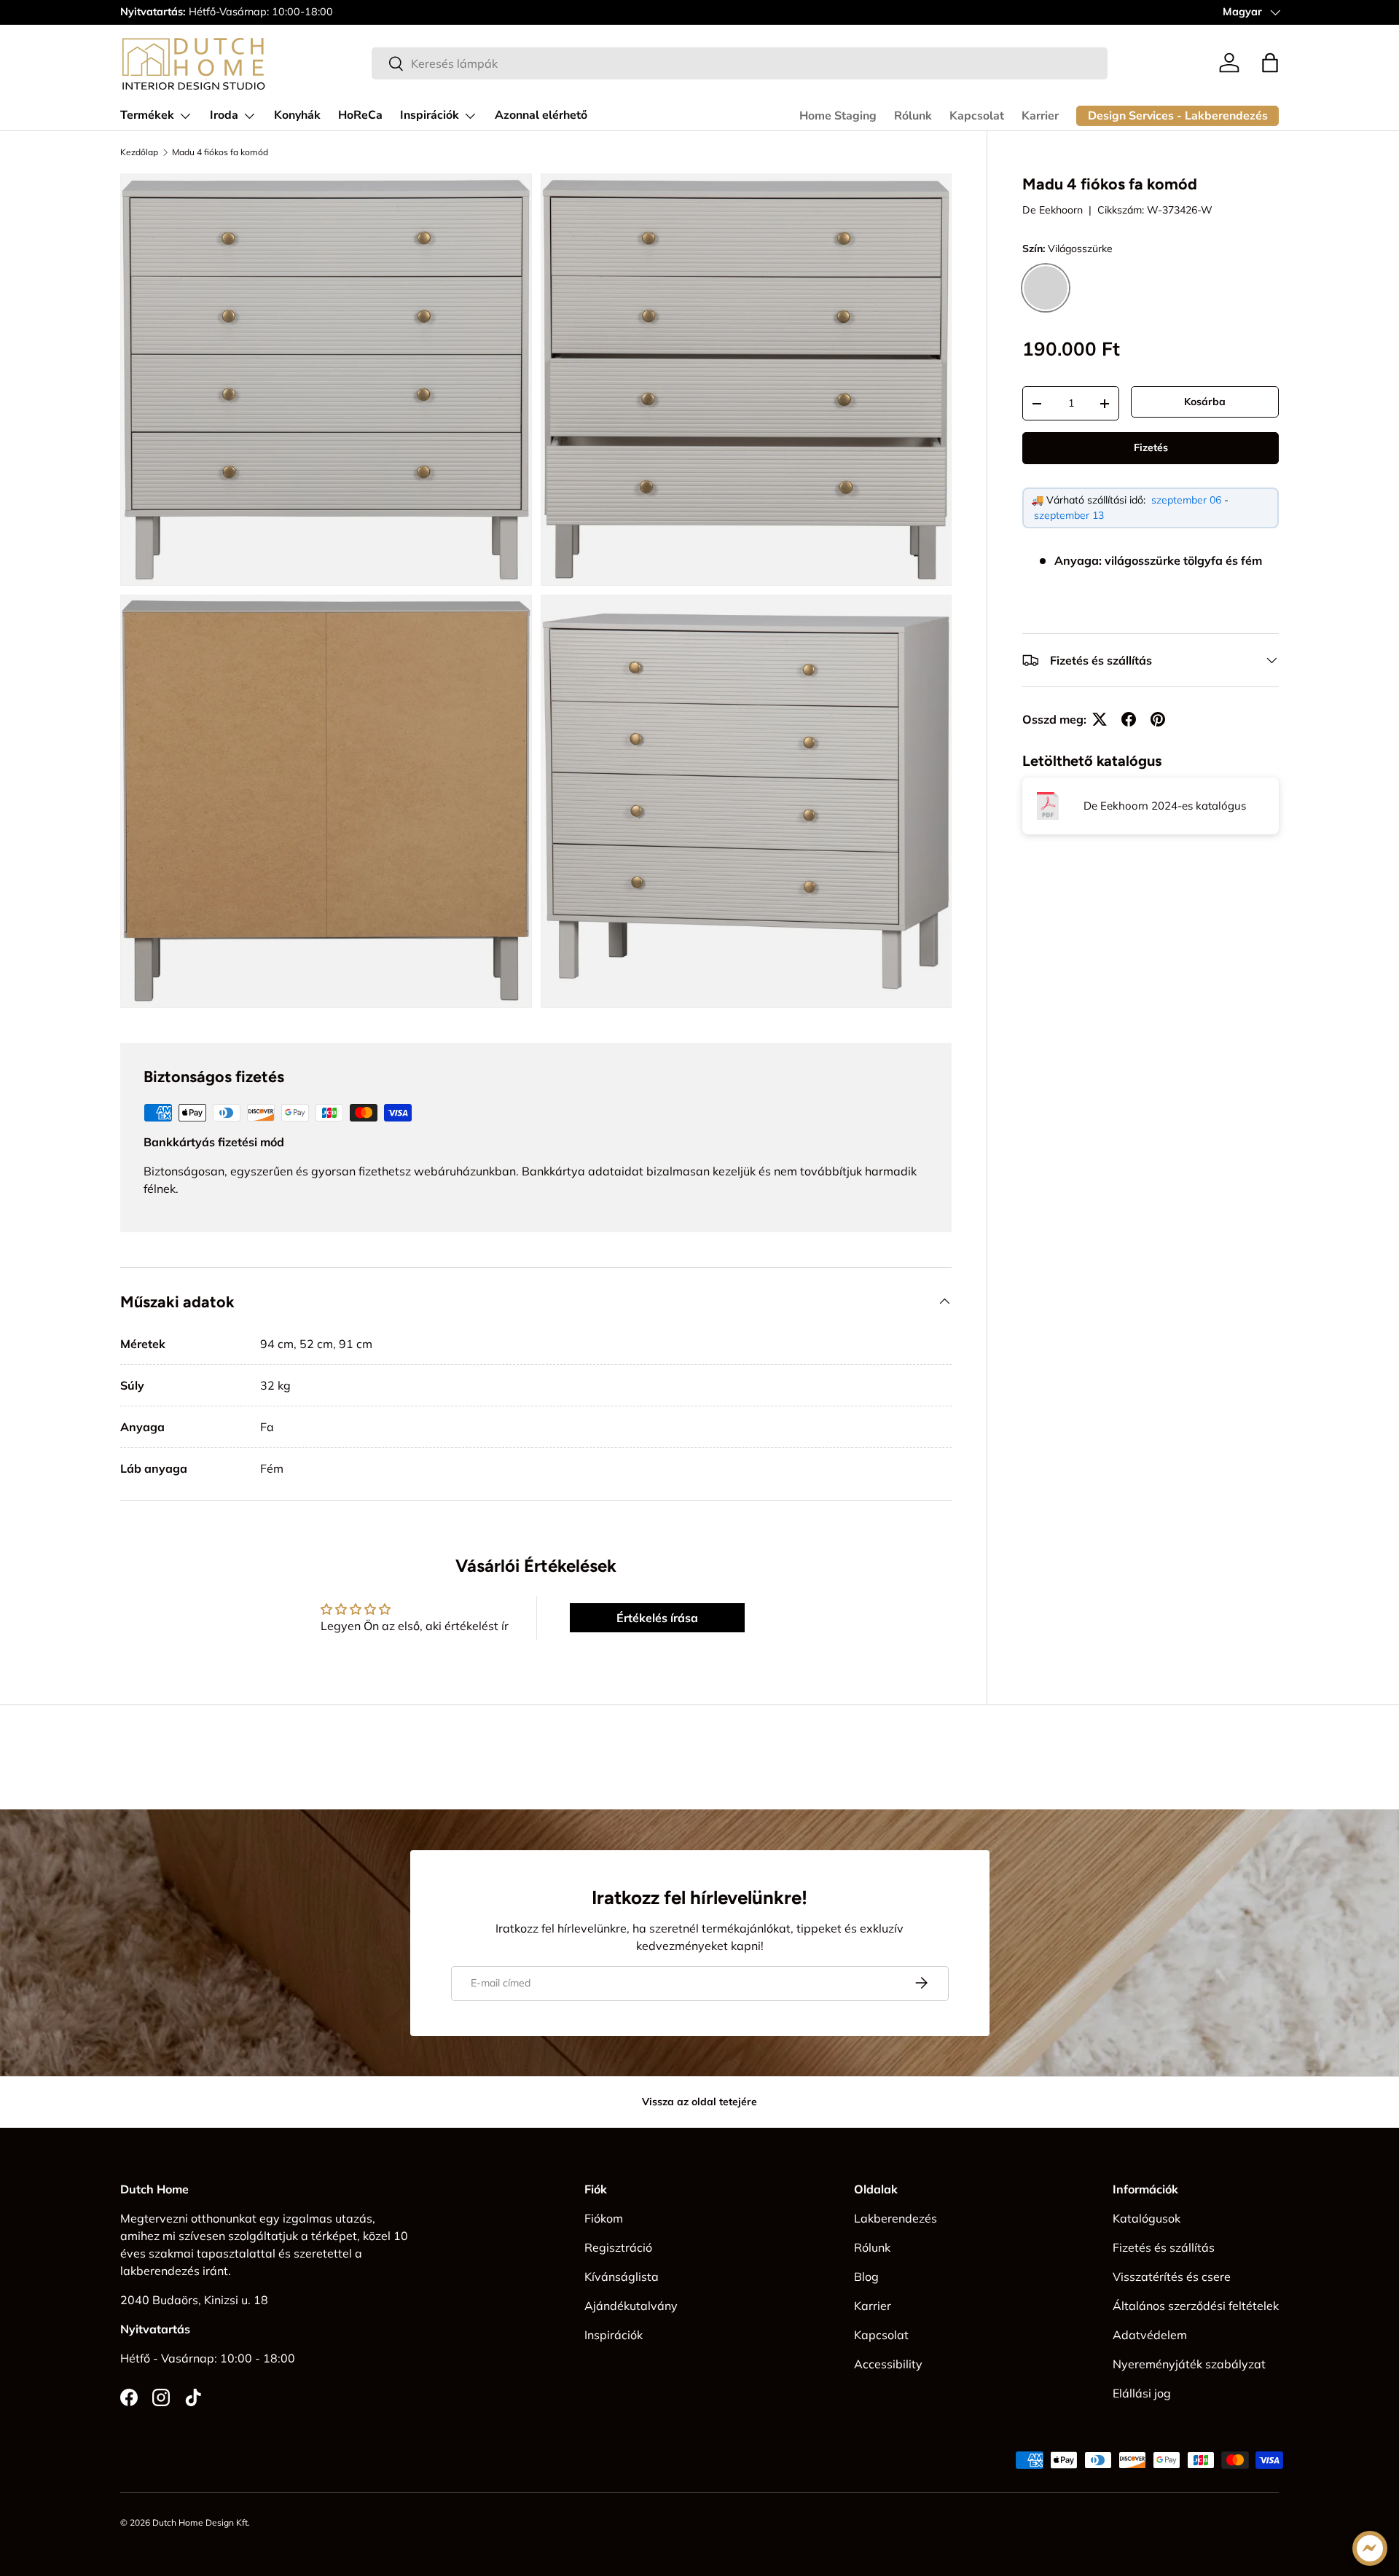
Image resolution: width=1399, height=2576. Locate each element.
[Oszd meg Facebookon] (1129, 719)
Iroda (224, 115)
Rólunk (913, 116)
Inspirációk (430, 115)
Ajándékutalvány (631, 2306)
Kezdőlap (139, 152)
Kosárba (1205, 402)
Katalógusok (1147, 2218)
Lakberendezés (896, 2218)
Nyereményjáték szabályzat (1189, 2364)
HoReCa (360, 115)
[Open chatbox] (1370, 2548)
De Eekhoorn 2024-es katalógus (1165, 806)
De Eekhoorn (1053, 210)
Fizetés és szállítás (1164, 2247)
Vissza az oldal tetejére (699, 2102)
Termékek (147, 115)
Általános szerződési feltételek (1196, 2306)
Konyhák (297, 115)
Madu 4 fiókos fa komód (220, 152)
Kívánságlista (622, 2276)
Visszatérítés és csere (1172, 2276)
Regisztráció (618, 2247)
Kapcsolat (977, 116)
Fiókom (604, 2218)
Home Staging (838, 116)
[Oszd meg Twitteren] (1100, 719)
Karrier (1040, 116)
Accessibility (888, 2364)
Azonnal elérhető (541, 115)
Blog (866, 2276)
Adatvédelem (1150, 2335)
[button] (1270, 63)
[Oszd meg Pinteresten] (1158, 719)
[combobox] (740, 63)
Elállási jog (1142, 2393)
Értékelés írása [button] (657, 1618)
